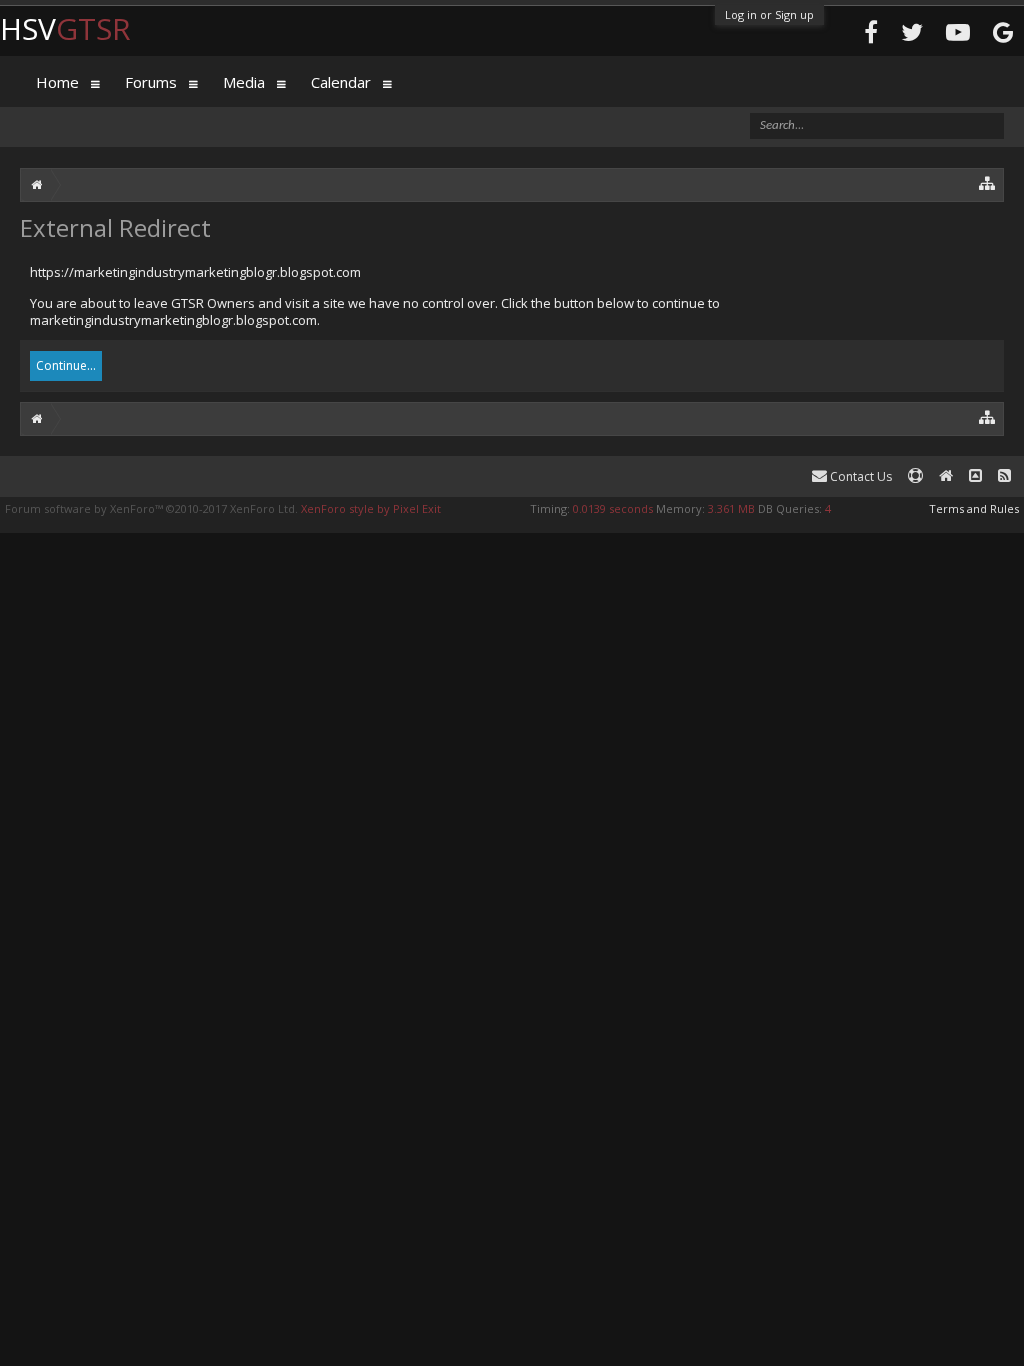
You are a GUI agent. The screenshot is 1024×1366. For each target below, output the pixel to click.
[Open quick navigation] (987, 182)
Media (244, 82)
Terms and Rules (974, 508)
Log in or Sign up (769, 14)
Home (57, 82)
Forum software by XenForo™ (151, 508)
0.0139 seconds (613, 508)
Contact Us (859, 476)
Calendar (341, 82)
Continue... (66, 365)
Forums (151, 82)
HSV (65, 28)
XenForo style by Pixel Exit (371, 508)
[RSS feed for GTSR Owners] (1004, 476)
